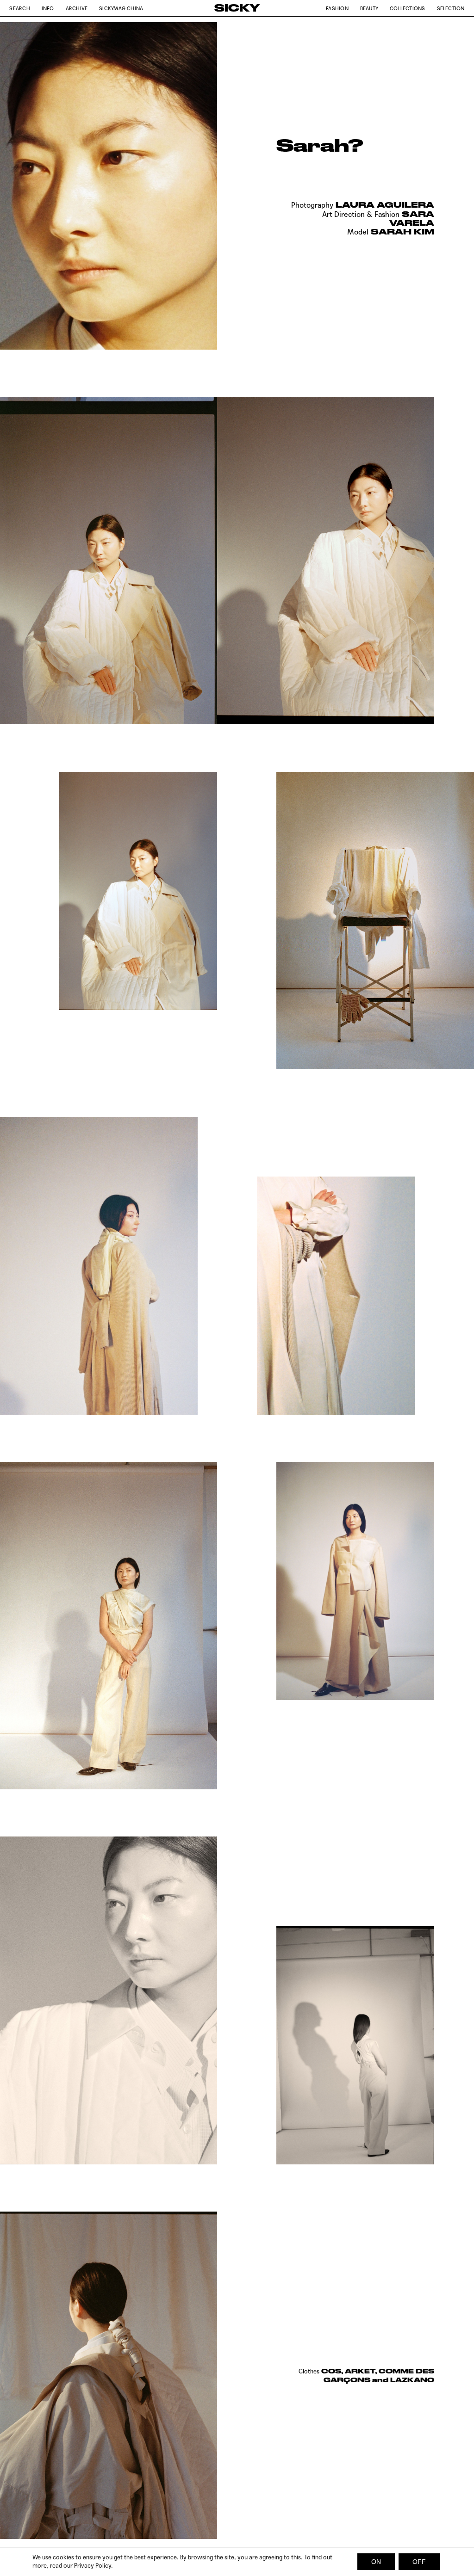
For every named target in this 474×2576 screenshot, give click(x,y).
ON (376, 2562)
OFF (419, 2562)
